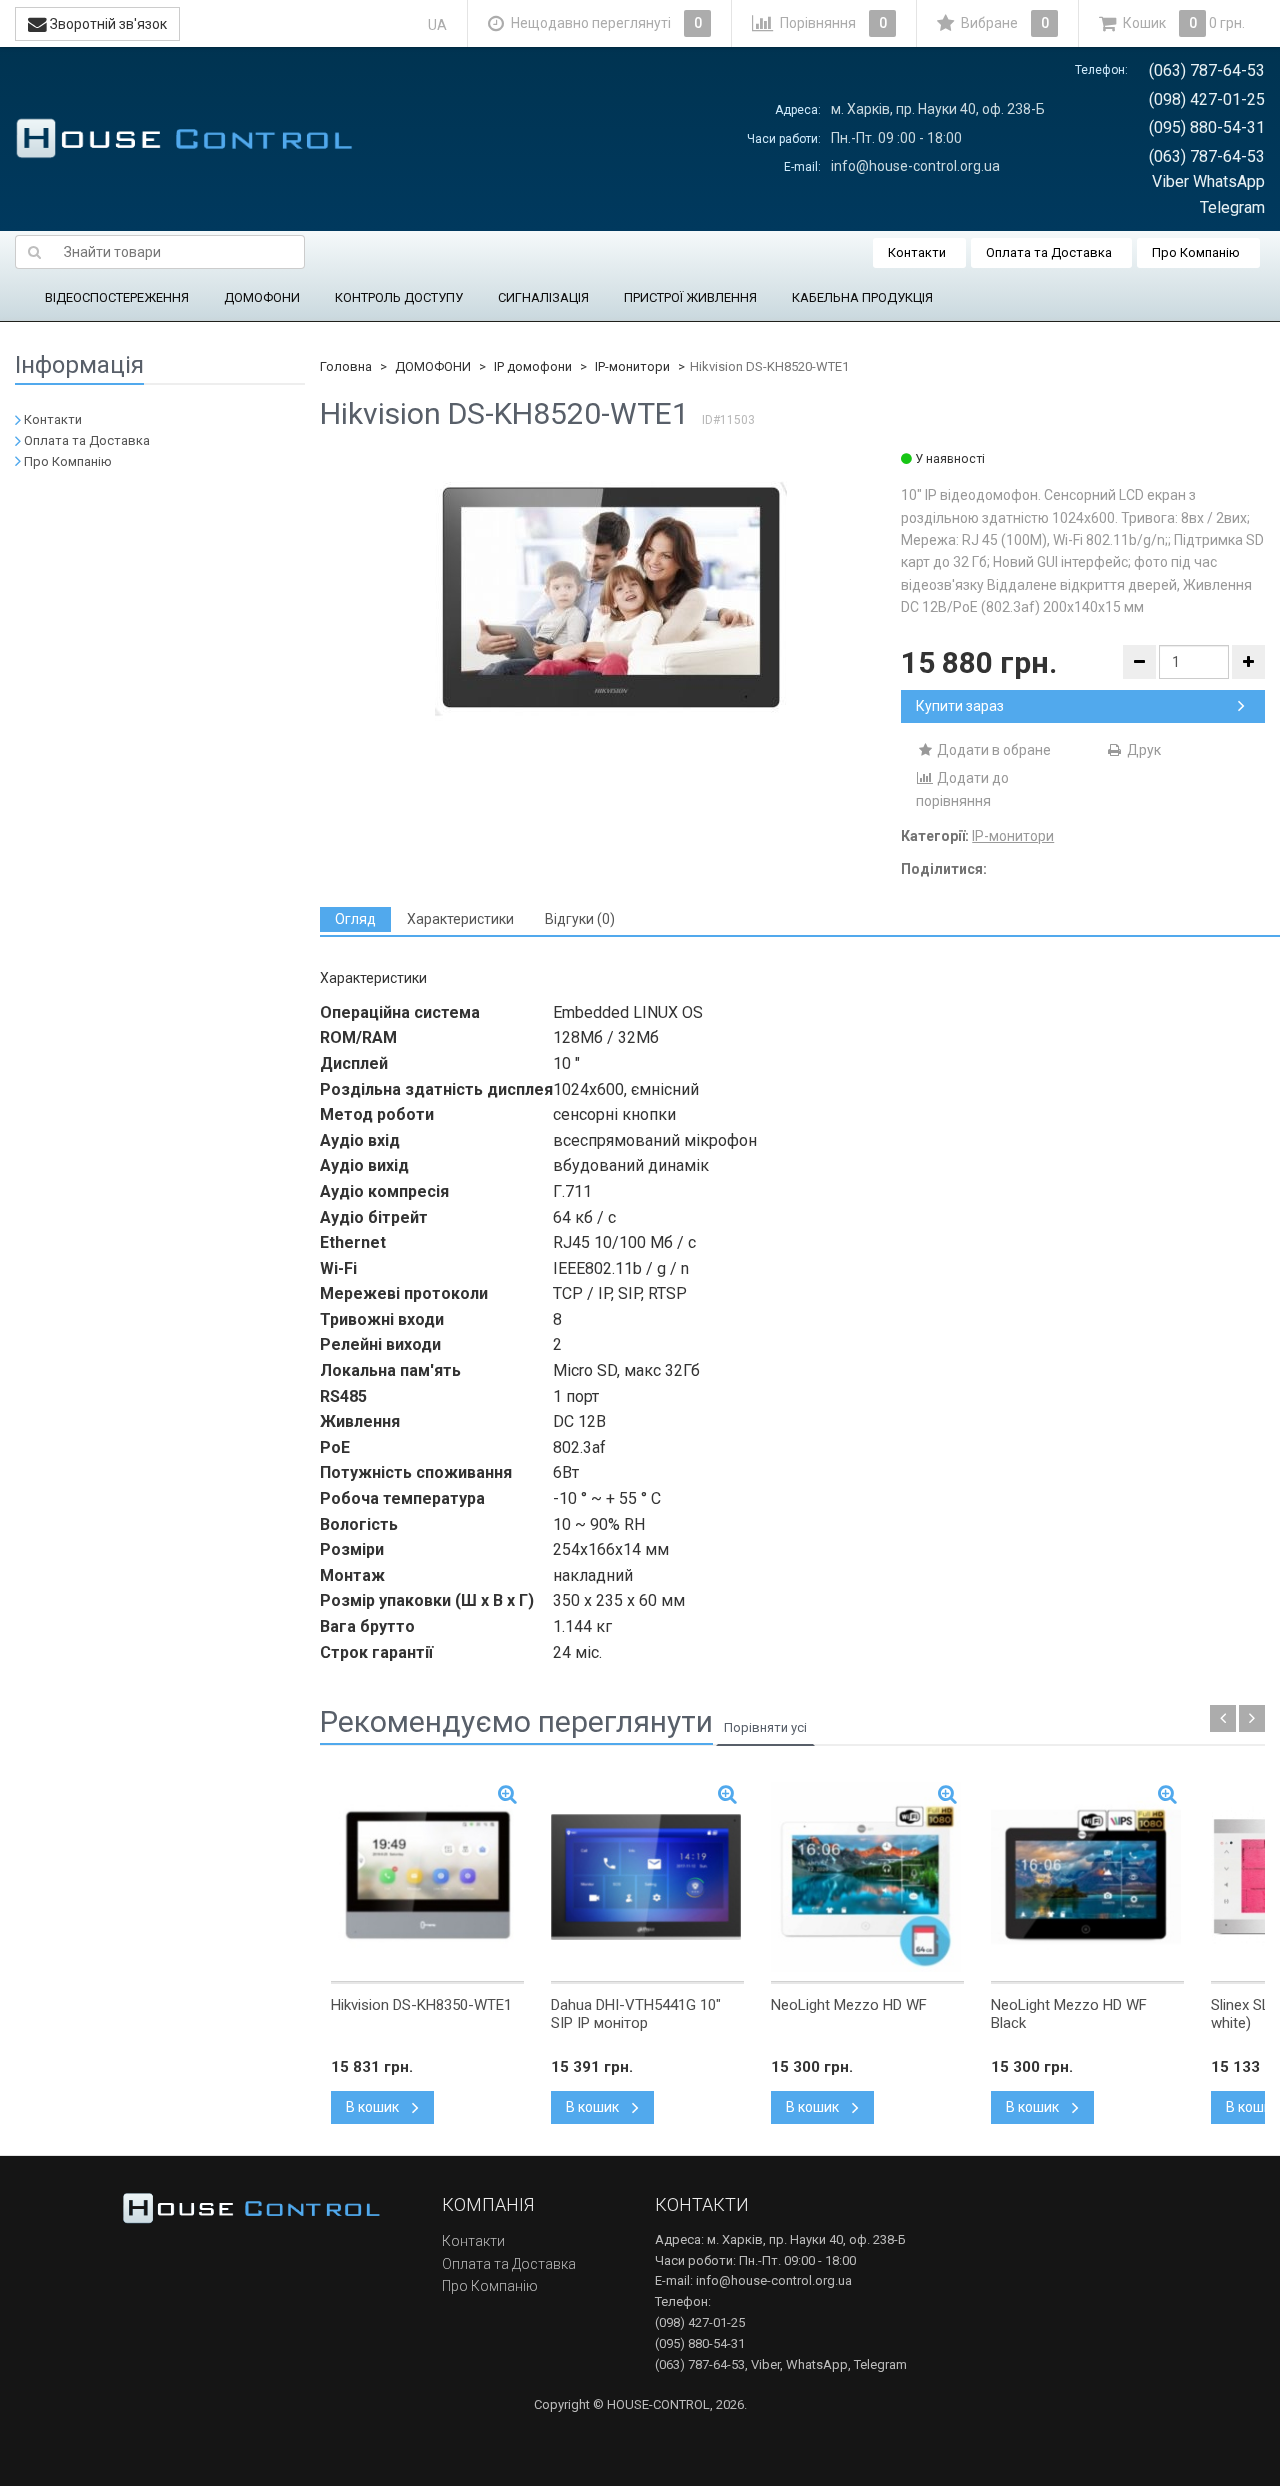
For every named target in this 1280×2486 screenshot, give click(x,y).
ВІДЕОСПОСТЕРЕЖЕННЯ (117, 297)
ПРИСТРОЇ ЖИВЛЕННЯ (690, 297)
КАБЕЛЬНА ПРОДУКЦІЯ (862, 297)
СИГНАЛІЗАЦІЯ (543, 297)
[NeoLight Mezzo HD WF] (867, 1877)
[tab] (355, 919)
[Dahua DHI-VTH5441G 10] (647, 1877)
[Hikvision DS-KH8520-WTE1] (611, 599)
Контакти (917, 252)
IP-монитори (632, 366)
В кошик (374, 2107)
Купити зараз (960, 706)
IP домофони (533, 366)
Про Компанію (1196, 252)
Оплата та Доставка (1049, 252)
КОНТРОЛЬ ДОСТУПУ (399, 297)
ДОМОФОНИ (262, 297)
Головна (346, 366)
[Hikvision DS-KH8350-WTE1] (427, 1877)
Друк (1142, 750)
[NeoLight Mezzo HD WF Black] (1087, 1877)
